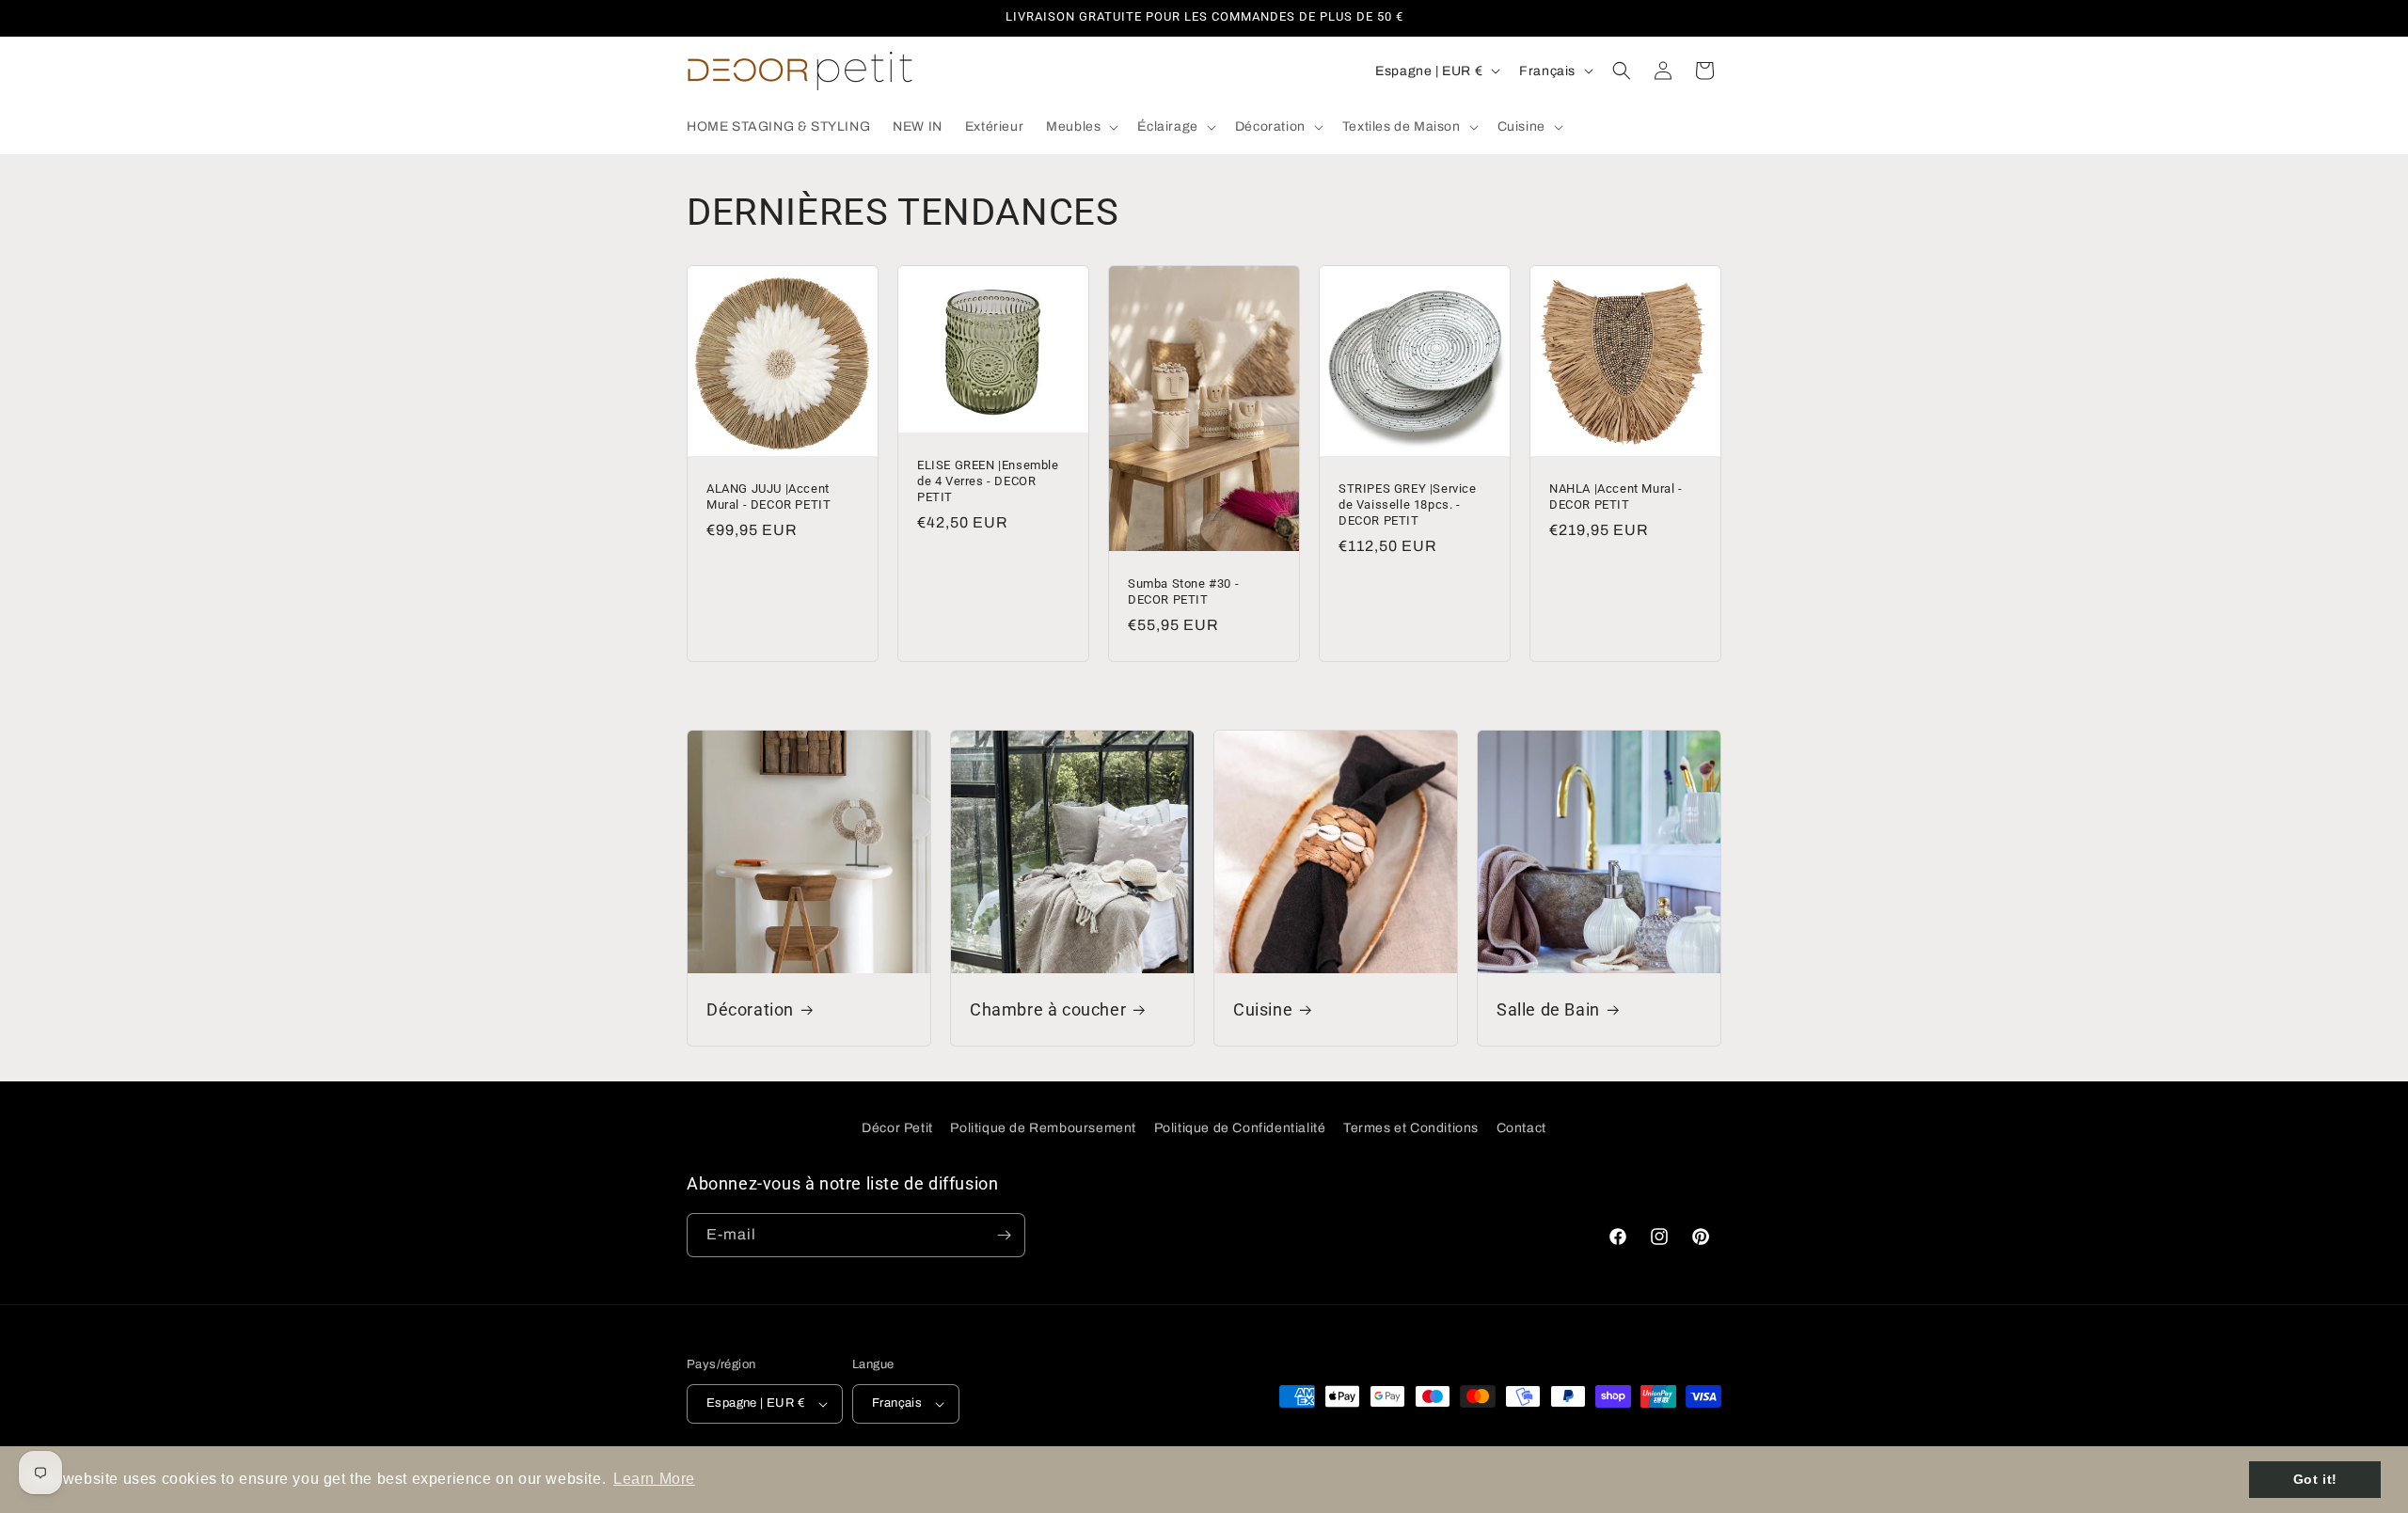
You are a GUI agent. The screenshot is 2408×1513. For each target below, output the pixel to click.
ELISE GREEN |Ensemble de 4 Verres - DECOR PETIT (988, 481)
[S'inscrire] (1004, 1235)
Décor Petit (897, 1128)
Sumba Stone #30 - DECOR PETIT (1183, 591)
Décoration (750, 1009)
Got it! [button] (2315, 1479)
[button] (1080, 127)
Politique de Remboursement (1043, 1128)
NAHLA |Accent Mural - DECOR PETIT (1616, 496)
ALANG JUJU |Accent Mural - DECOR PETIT (768, 496)
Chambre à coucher (1048, 1009)
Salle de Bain (1548, 1009)
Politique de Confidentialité (1240, 1128)
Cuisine (1263, 1009)
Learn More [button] (654, 1479)
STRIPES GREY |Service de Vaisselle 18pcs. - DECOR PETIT (1408, 504)
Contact (1521, 1128)
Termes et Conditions (1411, 1128)
